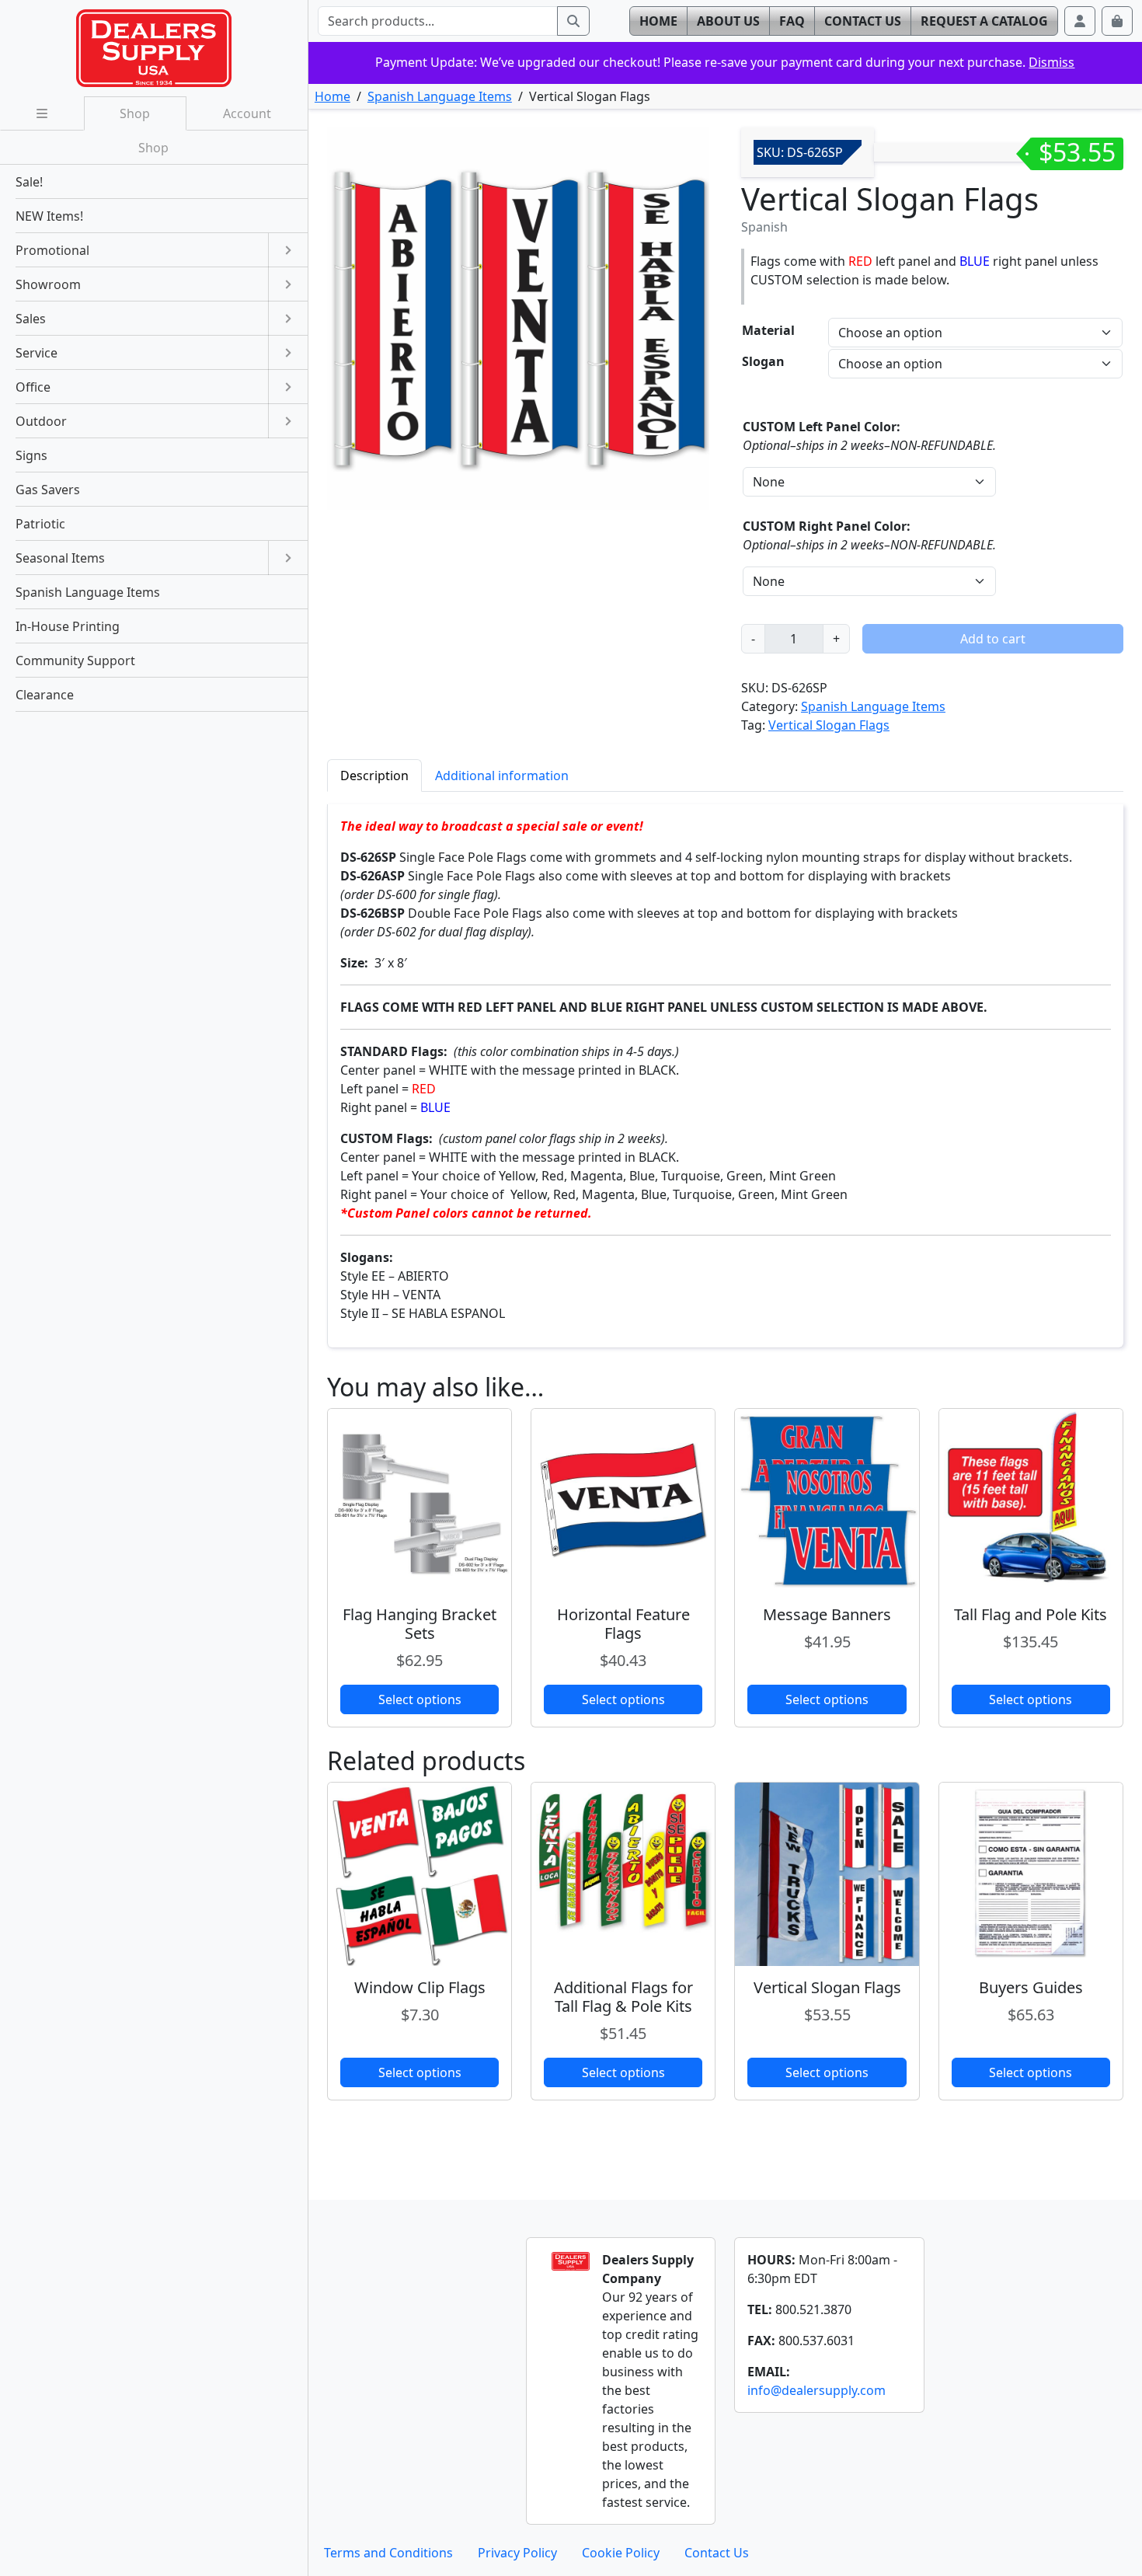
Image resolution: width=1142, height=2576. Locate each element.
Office (33, 387)
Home (333, 96)
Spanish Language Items (440, 96)
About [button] (728, 21)
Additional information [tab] (502, 776)
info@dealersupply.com (816, 2390)
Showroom (48, 284)
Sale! (29, 182)
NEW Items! (49, 216)
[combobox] (438, 21)
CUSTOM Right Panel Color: (827, 526)
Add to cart (993, 639)
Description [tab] (374, 776)
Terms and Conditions (388, 2553)
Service (37, 353)
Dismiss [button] (1051, 62)
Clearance (45, 695)
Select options (420, 1699)
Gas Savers (48, 490)
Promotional (52, 250)
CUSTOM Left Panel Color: (822, 427)
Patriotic (40, 524)
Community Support (75, 661)
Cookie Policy (621, 2553)
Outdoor (41, 421)
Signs (31, 455)
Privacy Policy (517, 2553)
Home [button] (658, 21)
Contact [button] (863, 21)
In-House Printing (68, 626)
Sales (31, 319)
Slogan (763, 361)
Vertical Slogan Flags (829, 725)
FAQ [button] (792, 21)
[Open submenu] (288, 250)
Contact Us (717, 2553)
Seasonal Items (60, 558)
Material (768, 330)
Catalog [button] (984, 21)
